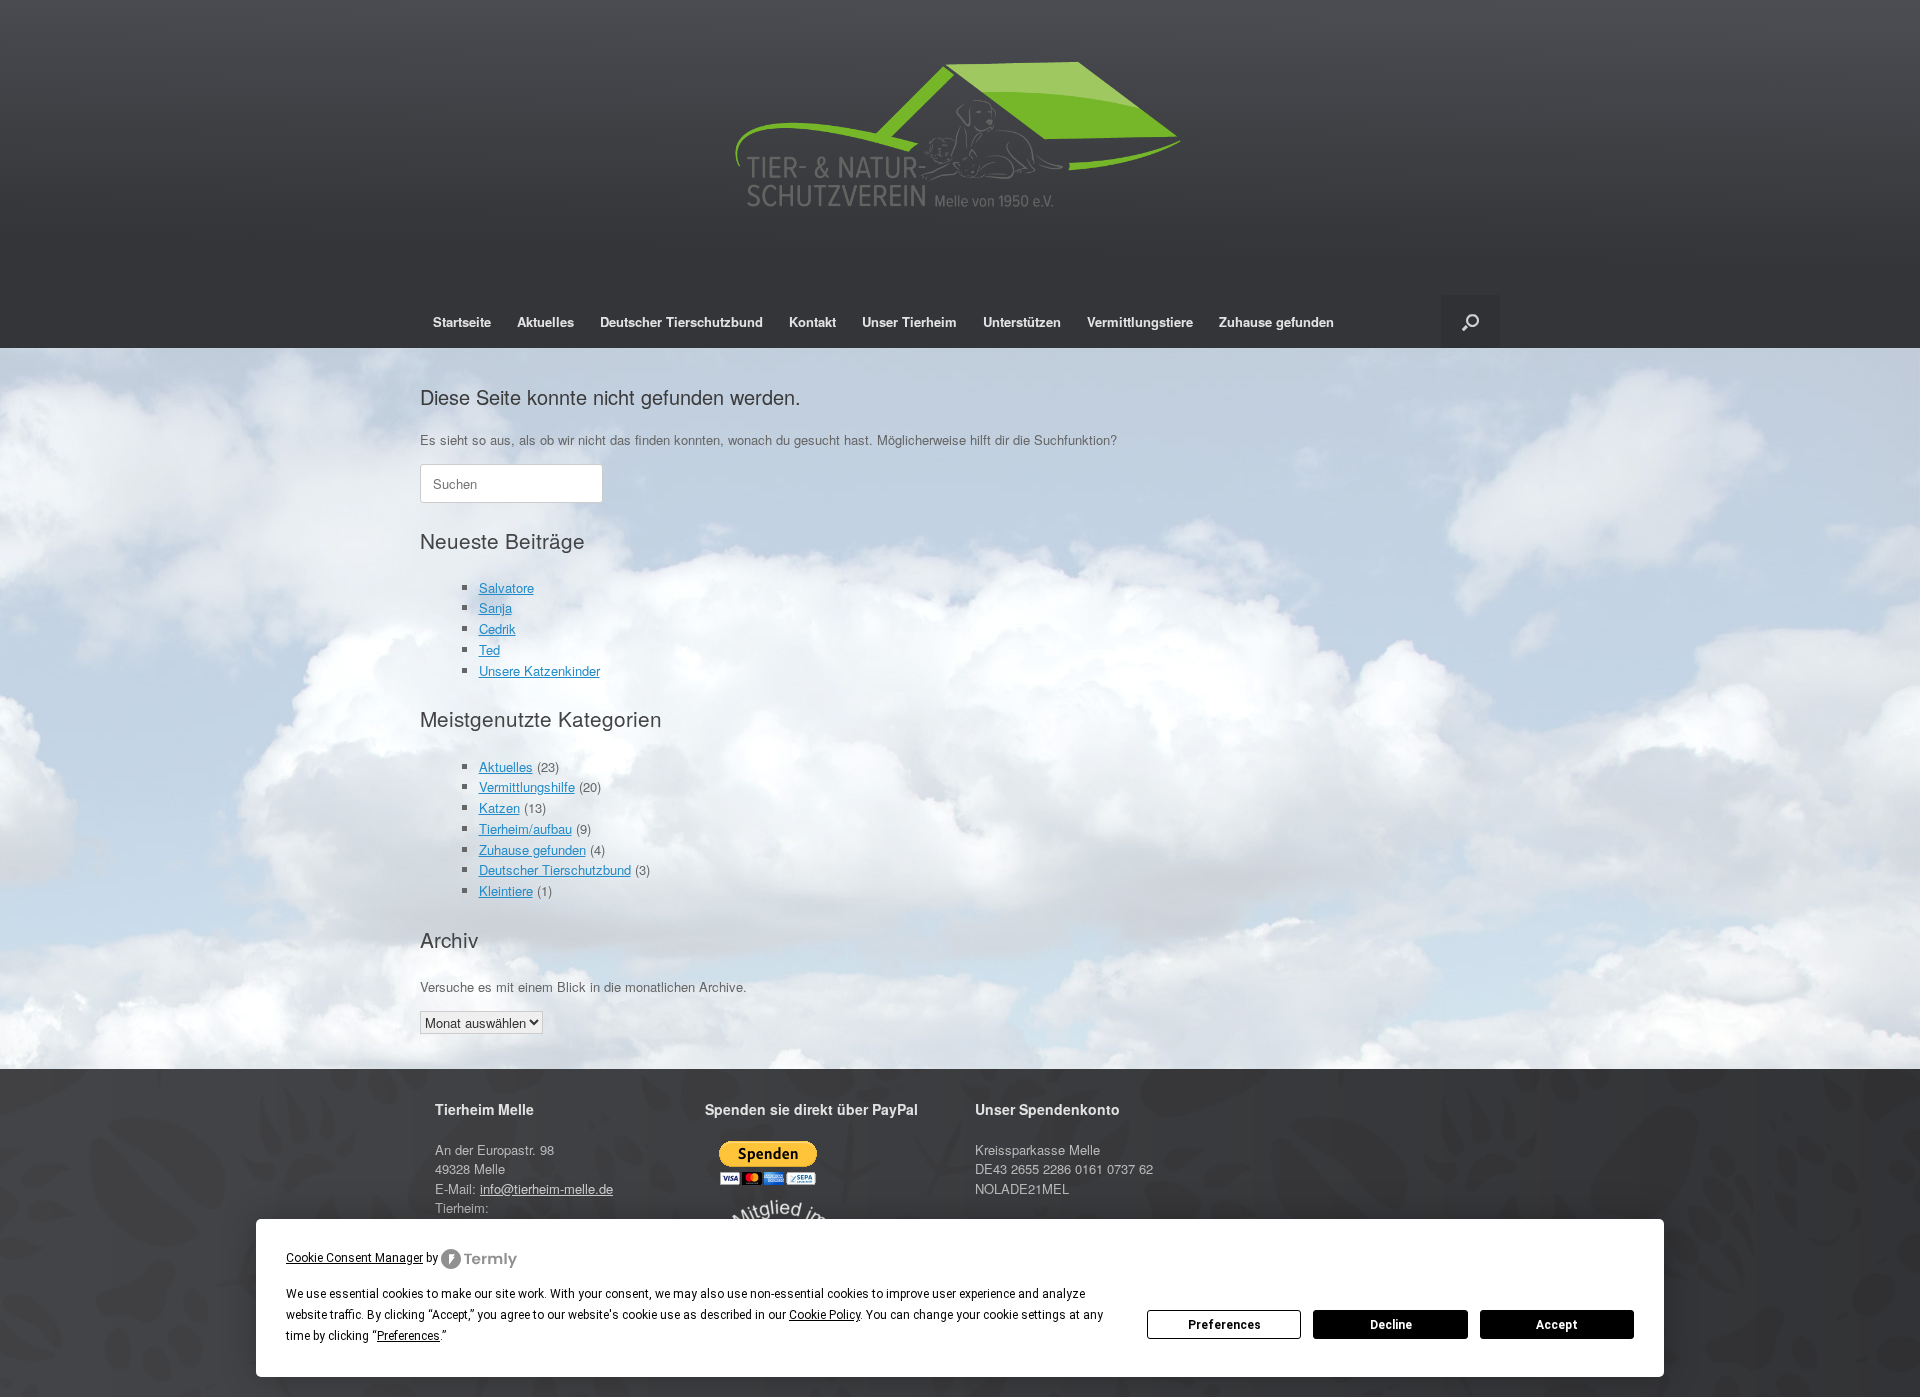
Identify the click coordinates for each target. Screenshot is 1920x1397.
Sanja (495, 607)
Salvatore (506, 587)
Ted (489, 649)
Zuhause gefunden (1276, 321)
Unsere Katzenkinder (539, 670)
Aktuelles (545, 321)
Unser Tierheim (909, 321)
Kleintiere (506, 890)
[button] (1470, 321)
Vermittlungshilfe (527, 786)
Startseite (462, 321)
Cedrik (497, 628)
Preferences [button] (408, 1336)
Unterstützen (1022, 321)
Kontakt (812, 321)
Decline (1391, 1325)
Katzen (499, 807)
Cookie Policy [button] (824, 1315)
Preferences (1224, 1325)
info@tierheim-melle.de (546, 1188)
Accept (1557, 1325)
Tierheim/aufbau (525, 828)
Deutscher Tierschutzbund (681, 321)
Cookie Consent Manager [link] (354, 1258)
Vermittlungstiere (1140, 321)
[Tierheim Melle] (960, 140)
